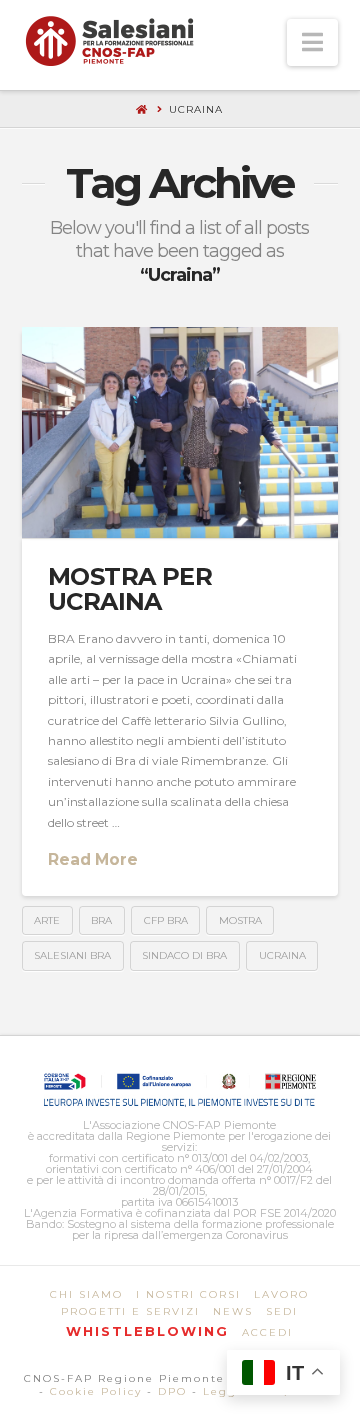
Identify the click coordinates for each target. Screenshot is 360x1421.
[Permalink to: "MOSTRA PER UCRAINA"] (180, 432)
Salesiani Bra (72, 955)
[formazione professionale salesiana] (109, 41)
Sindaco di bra (184, 955)
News (233, 1311)
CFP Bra (166, 920)
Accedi (267, 1332)
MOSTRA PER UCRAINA (130, 589)
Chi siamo (86, 1294)
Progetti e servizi (130, 1311)
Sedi (282, 1311)
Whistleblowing (147, 1331)
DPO (172, 1391)
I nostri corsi (188, 1294)
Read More (93, 859)
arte (47, 920)
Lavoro (281, 1294)
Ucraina (282, 955)
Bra (101, 920)
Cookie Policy (96, 1391)
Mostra (240, 920)
